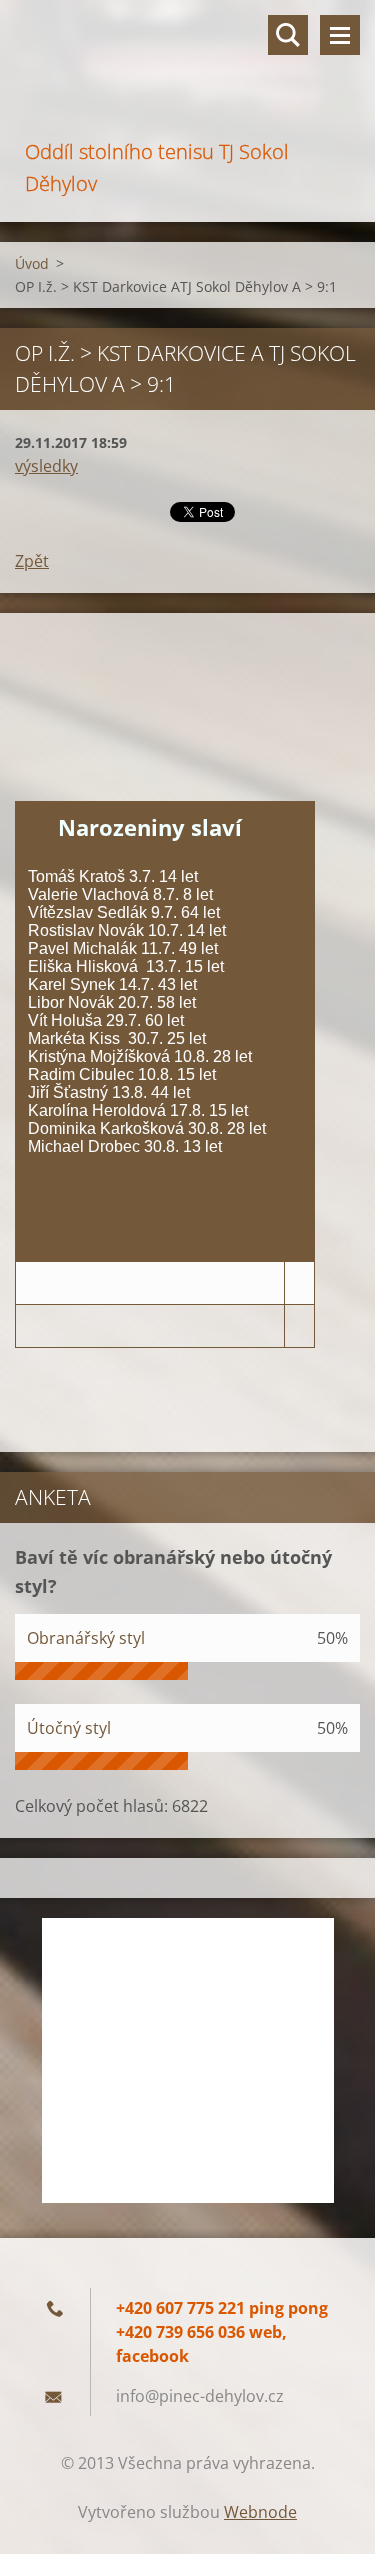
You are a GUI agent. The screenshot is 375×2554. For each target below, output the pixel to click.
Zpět (32, 561)
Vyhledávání (288, 35)
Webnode (260, 2512)
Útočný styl (69, 1728)
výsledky (46, 466)
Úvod (32, 263)
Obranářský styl (86, 1638)
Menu (340, 35)
